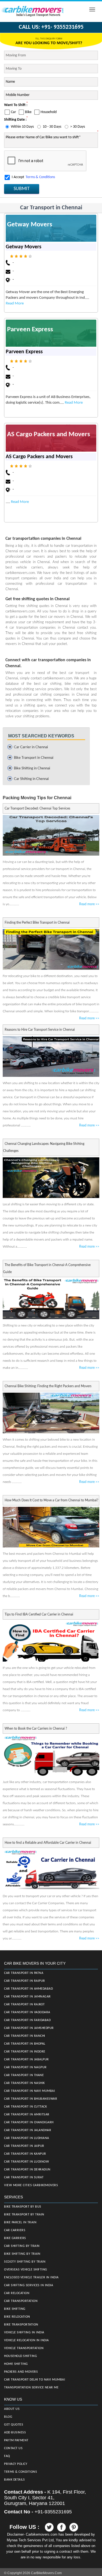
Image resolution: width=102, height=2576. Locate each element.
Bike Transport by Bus (23, 2207)
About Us (12, 2409)
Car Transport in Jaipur (24, 2146)
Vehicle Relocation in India (27, 2340)
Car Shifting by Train (22, 2246)
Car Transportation (21, 2301)
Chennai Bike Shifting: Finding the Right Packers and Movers (48, 1386)
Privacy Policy (16, 2464)
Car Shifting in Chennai (31, 779)
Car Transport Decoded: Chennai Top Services (37, 808)
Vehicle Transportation (24, 2348)
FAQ (7, 2456)
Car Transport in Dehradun (27, 2170)
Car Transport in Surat (24, 2177)
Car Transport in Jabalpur (27, 2060)
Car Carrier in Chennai (31, 747)
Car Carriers (15, 2230)
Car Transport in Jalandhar (28, 2130)
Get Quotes (14, 2425)
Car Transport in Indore (25, 2052)
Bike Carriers (15, 2238)
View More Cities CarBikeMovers (31, 2185)
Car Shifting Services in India (29, 2285)
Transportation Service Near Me (31, 2388)
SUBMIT (22, 189)
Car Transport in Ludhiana (27, 2138)
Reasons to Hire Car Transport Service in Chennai (40, 1030)
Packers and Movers (21, 2372)
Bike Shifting (15, 2309)
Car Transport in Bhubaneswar (31, 2099)
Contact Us (13, 2448)
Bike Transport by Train (24, 2215)
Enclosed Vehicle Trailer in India (31, 2278)
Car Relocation (17, 2293)
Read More (15, 303)
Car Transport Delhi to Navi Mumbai (35, 2380)
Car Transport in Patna (24, 1973)
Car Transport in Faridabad (27, 2020)
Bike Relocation (17, 2317)
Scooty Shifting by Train (25, 2262)
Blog (8, 2417)
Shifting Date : (15, 120)
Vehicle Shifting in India (24, 2333)
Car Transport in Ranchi (25, 2036)
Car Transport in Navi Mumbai (30, 2091)
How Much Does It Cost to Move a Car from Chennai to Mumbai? (51, 1500)
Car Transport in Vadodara (27, 2012)
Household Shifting (21, 2356)
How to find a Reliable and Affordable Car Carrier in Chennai (48, 1843)
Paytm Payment (16, 2440)
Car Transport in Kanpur (25, 2154)
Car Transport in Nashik (24, 2083)
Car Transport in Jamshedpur (29, 2028)
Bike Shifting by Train (22, 2254)
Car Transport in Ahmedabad (28, 1989)
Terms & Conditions (40, 177)
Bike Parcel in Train (20, 2222)
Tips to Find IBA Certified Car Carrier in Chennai (39, 1614)
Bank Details (14, 2480)
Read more (89, 904)
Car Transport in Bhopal (25, 2044)
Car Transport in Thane (24, 2075)
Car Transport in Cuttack (25, 2107)
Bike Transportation (21, 2325)
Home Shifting (16, 2364)
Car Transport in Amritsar (27, 2115)
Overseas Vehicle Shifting (26, 2270)
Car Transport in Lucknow (27, 2162)
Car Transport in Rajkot (24, 2005)
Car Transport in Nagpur (25, 2067)
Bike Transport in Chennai (34, 758)
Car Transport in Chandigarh (29, 2122)
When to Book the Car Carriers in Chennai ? (36, 1729)
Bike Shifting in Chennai (32, 768)
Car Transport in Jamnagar (27, 1997)
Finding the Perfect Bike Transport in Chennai (37, 923)
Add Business (15, 2433)
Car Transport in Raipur (25, 1981)
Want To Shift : (16, 105)
